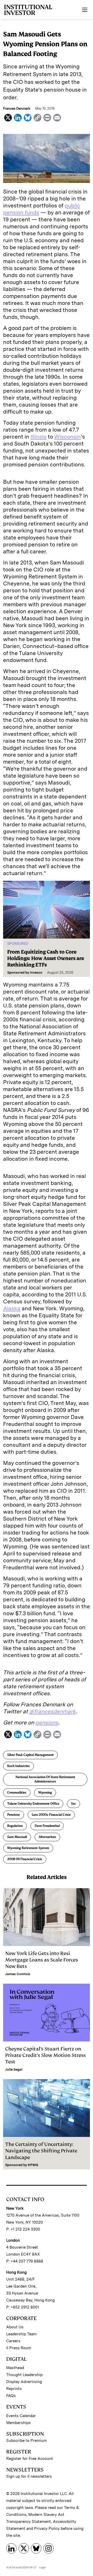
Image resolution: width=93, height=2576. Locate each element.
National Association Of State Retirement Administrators (45, 1779)
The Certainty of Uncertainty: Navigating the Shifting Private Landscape (41, 2151)
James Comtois (18, 1974)
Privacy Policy (47, 2529)
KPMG (33, 2165)
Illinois (38, 437)
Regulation (15, 1826)
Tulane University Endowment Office (33, 1804)
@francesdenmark (52, 1711)
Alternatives (47, 1837)
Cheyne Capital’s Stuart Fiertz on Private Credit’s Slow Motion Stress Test (45, 2055)
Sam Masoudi (17, 1837)
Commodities (17, 1792)
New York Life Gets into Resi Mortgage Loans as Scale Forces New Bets (42, 1960)
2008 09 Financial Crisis (25, 1859)
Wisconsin (68, 437)
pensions (47, 1722)
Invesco (36, 972)
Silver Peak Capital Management (30, 1755)
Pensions (14, 1815)
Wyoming (45, 1792)
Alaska (12, 1308)
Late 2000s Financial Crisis (51, 1815)
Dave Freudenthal (47, 1826)
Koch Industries (18, 1766)
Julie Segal (14, 2069)
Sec (73, 1804)
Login (42, 2567)
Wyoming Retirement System (28, 1848)
